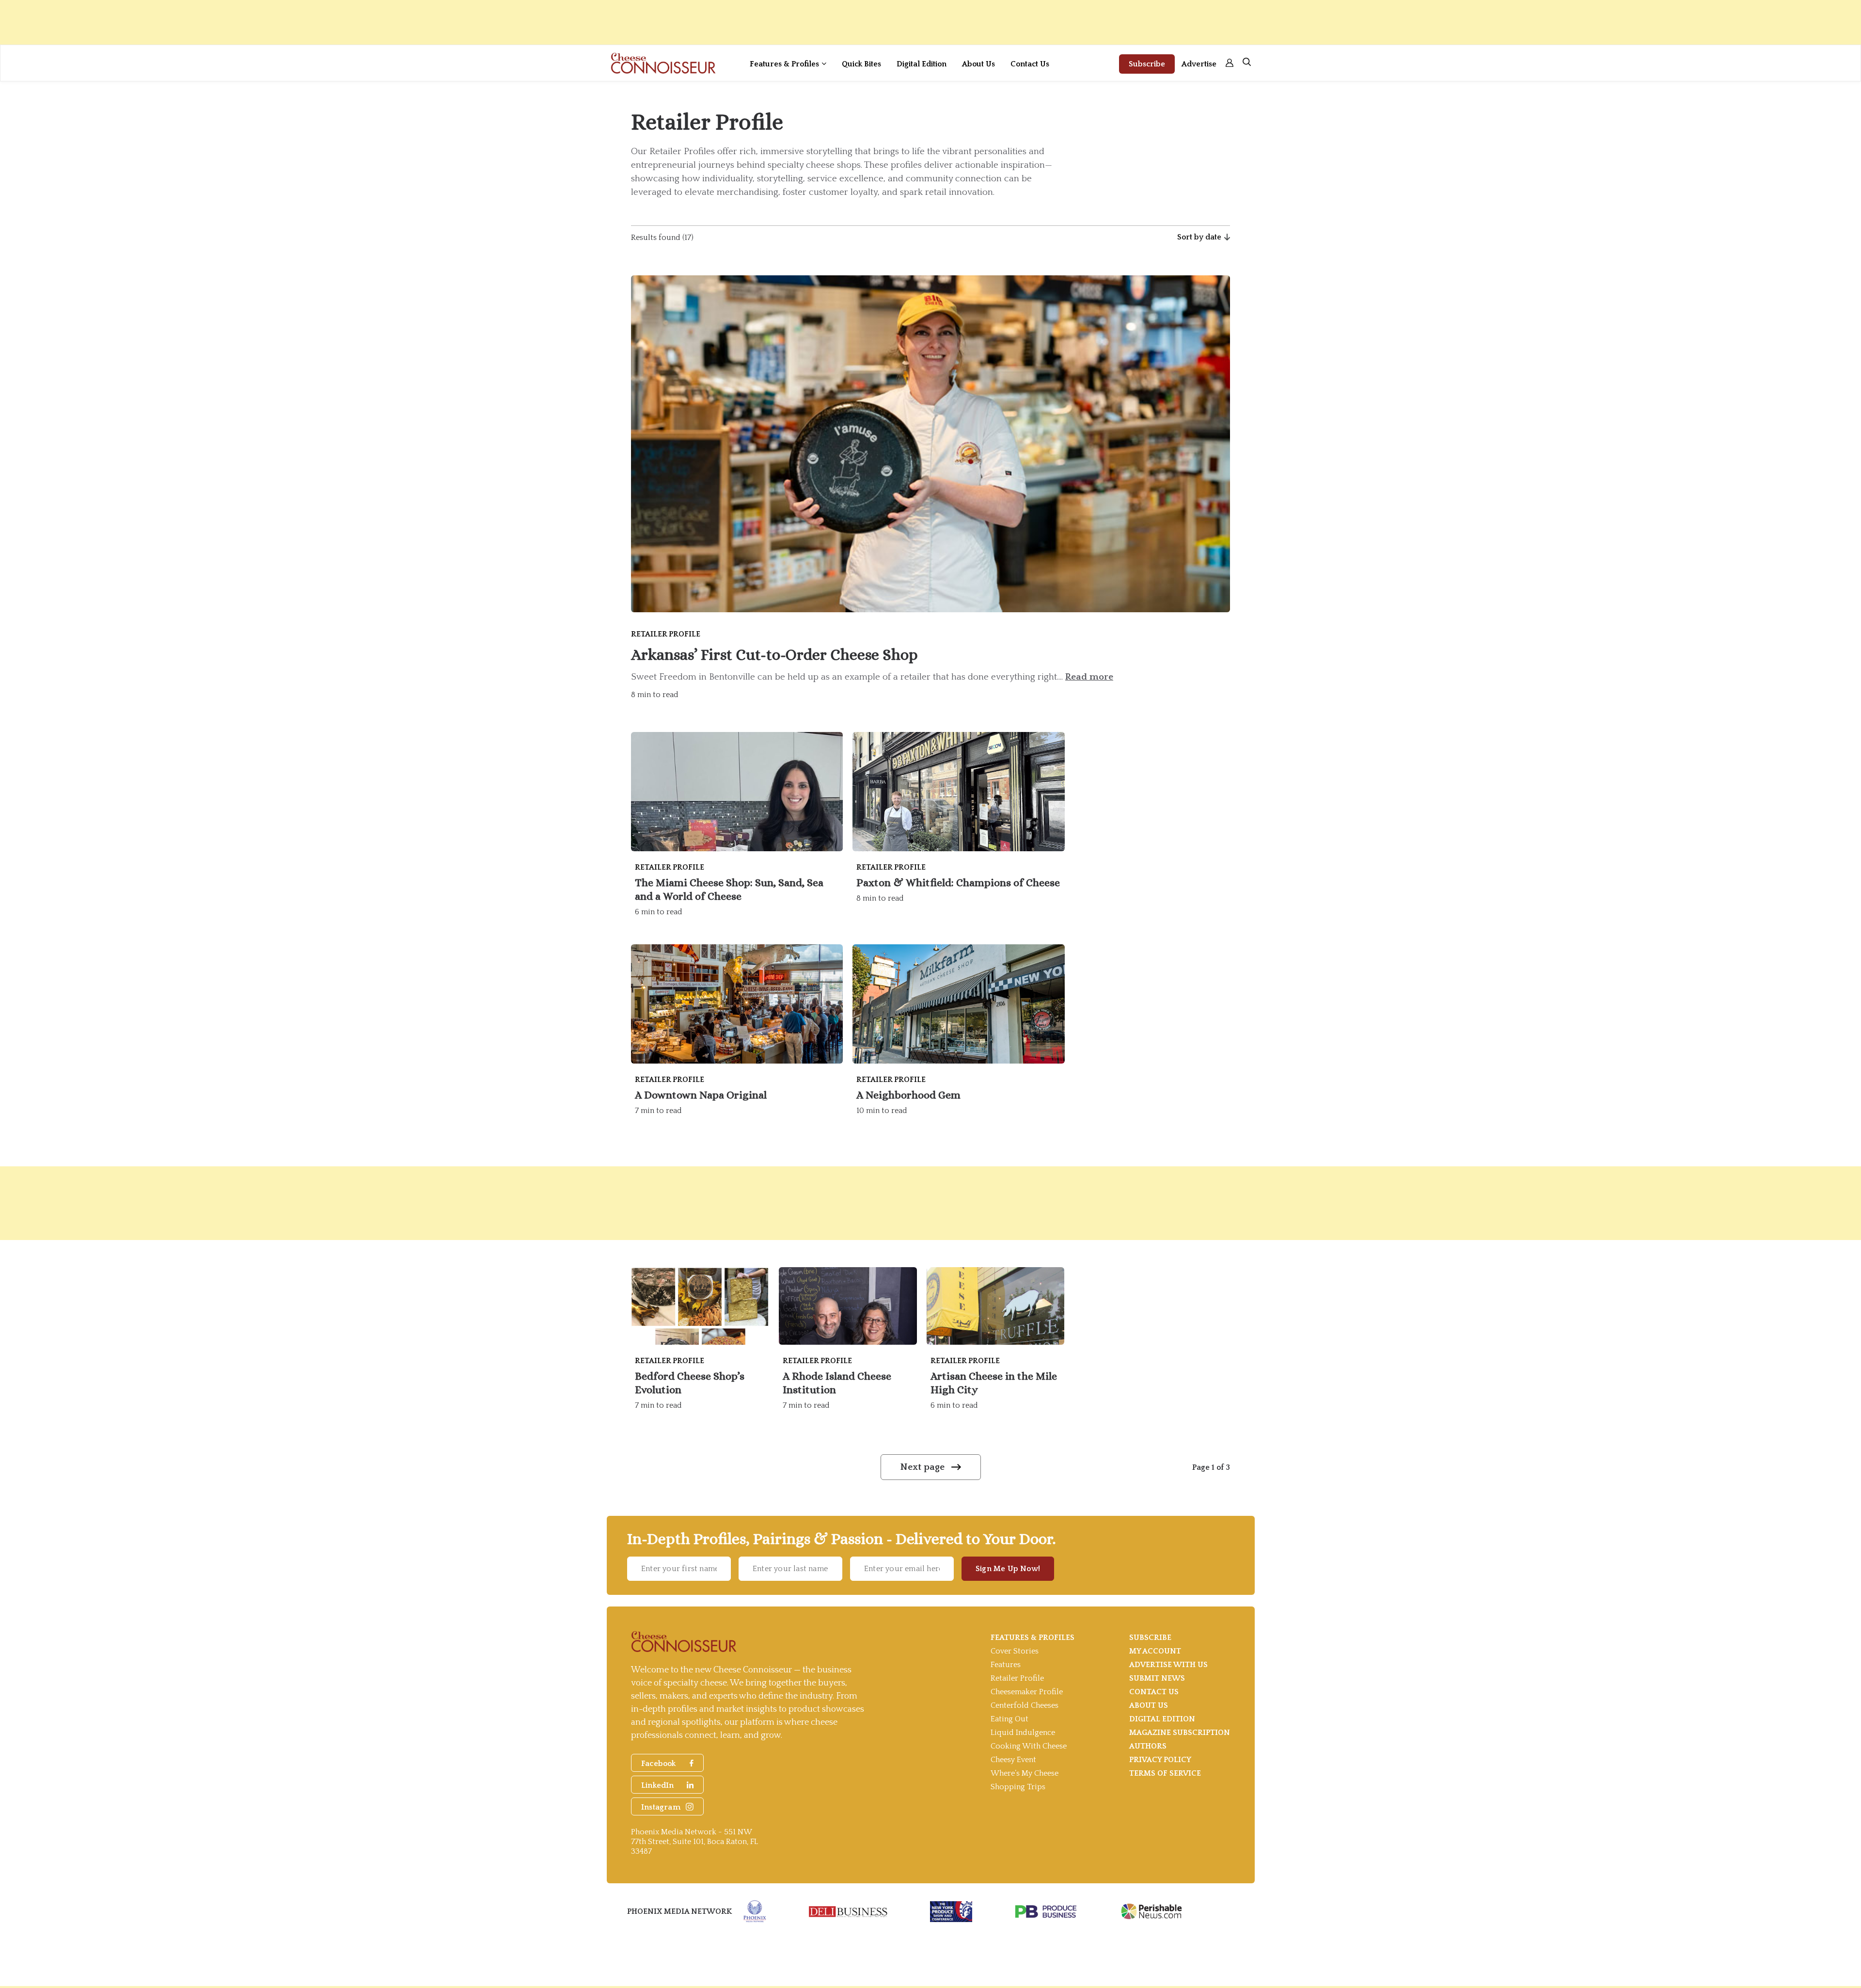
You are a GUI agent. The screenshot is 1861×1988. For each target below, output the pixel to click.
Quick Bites (861, 64)
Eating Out (1009, 1719)
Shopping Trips (1018, 1787)
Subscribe (1147, 64)
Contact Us (1030, 64)
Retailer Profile (1017, 1678)
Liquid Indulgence (1023, 1733)
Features (1006, 1665)
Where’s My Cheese (1025, 1773)
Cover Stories (1015, 1651)
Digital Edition (922, 64)
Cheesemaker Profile (1027, 1692)
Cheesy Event (1013, 1760)
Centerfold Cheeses (1025, 1705)
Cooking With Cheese (1029, 1746)
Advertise (1199, 64)
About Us (978, 64)
